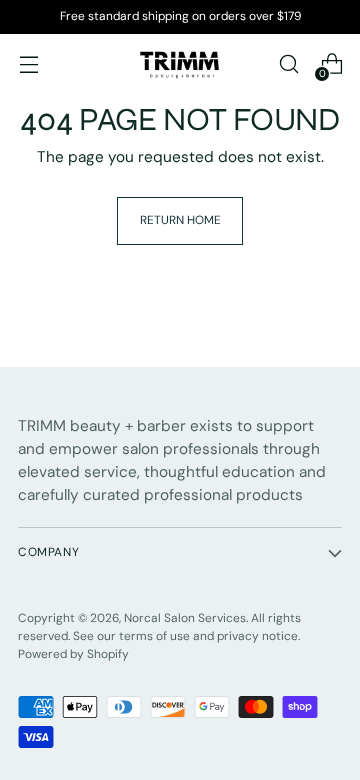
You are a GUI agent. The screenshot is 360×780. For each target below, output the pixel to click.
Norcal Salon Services (185, 618)
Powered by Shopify (73, 654)
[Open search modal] (288, 64)
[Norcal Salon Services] (180, 64)
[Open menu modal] (28, 64)
